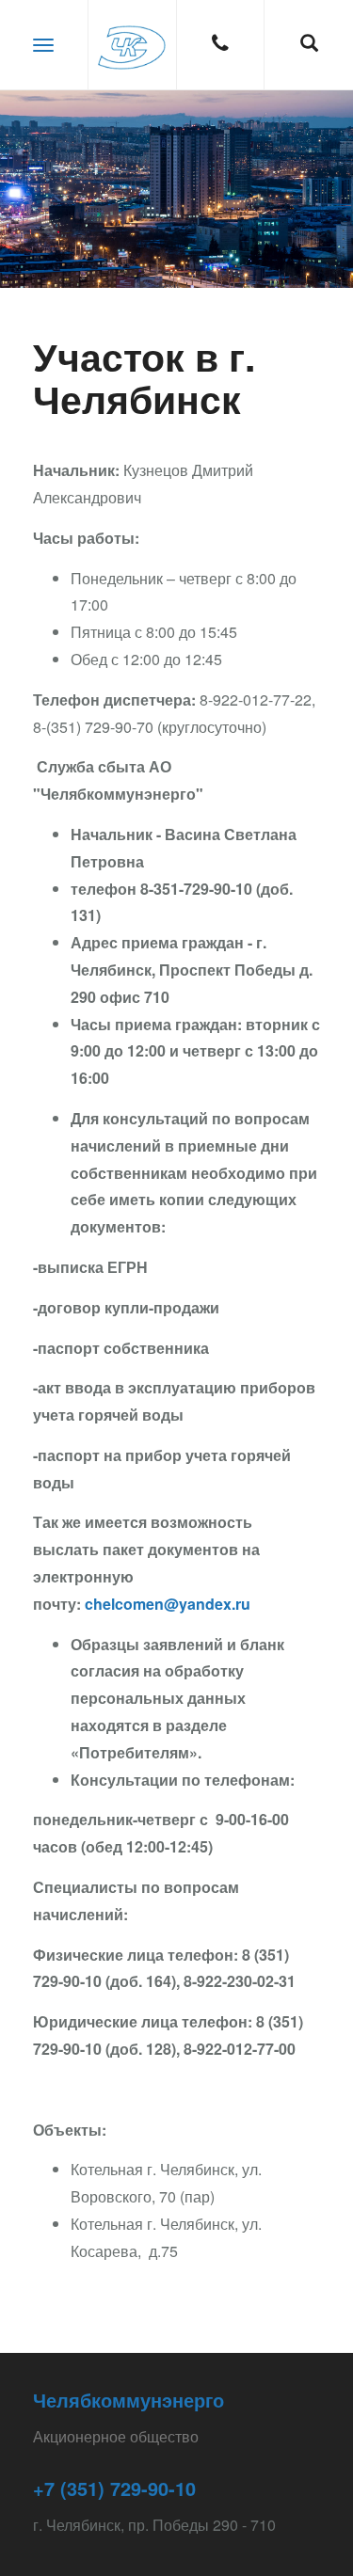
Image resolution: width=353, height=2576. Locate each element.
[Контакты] (221, 45)
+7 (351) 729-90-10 (114, 2488)
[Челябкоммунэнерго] (133, 45)
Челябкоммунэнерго (128, 2400)
